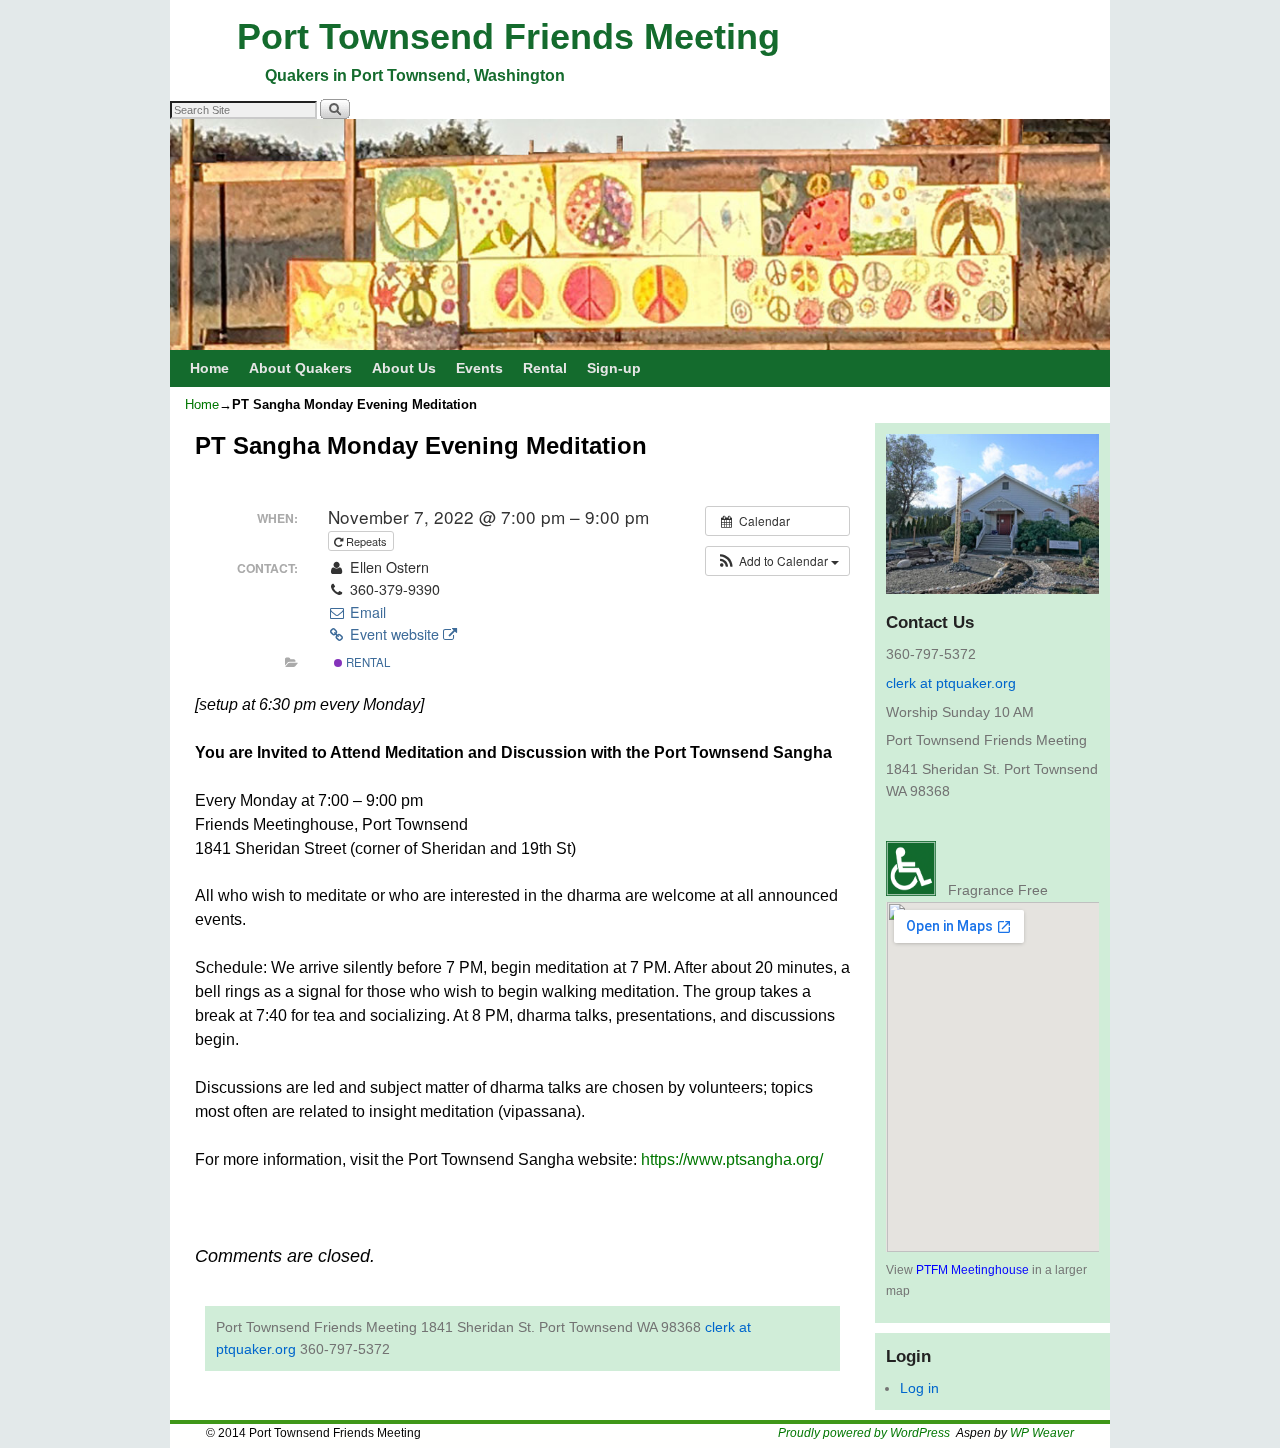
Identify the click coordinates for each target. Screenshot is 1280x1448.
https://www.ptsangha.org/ (732, 1159)
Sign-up (614, 368)
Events (479, 368)
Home (209, 368)
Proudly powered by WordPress (864, 1433)
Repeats (366, 541)
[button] (777, 561)
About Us (404, 368)
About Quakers (300, 368)
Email (366, 612)
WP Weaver (1042, 1433)
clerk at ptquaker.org (951, 683)
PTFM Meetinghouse (972, 1270)
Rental (545, 368)
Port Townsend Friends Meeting (508, 36)
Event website (394, 634)
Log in (919, 1388)
